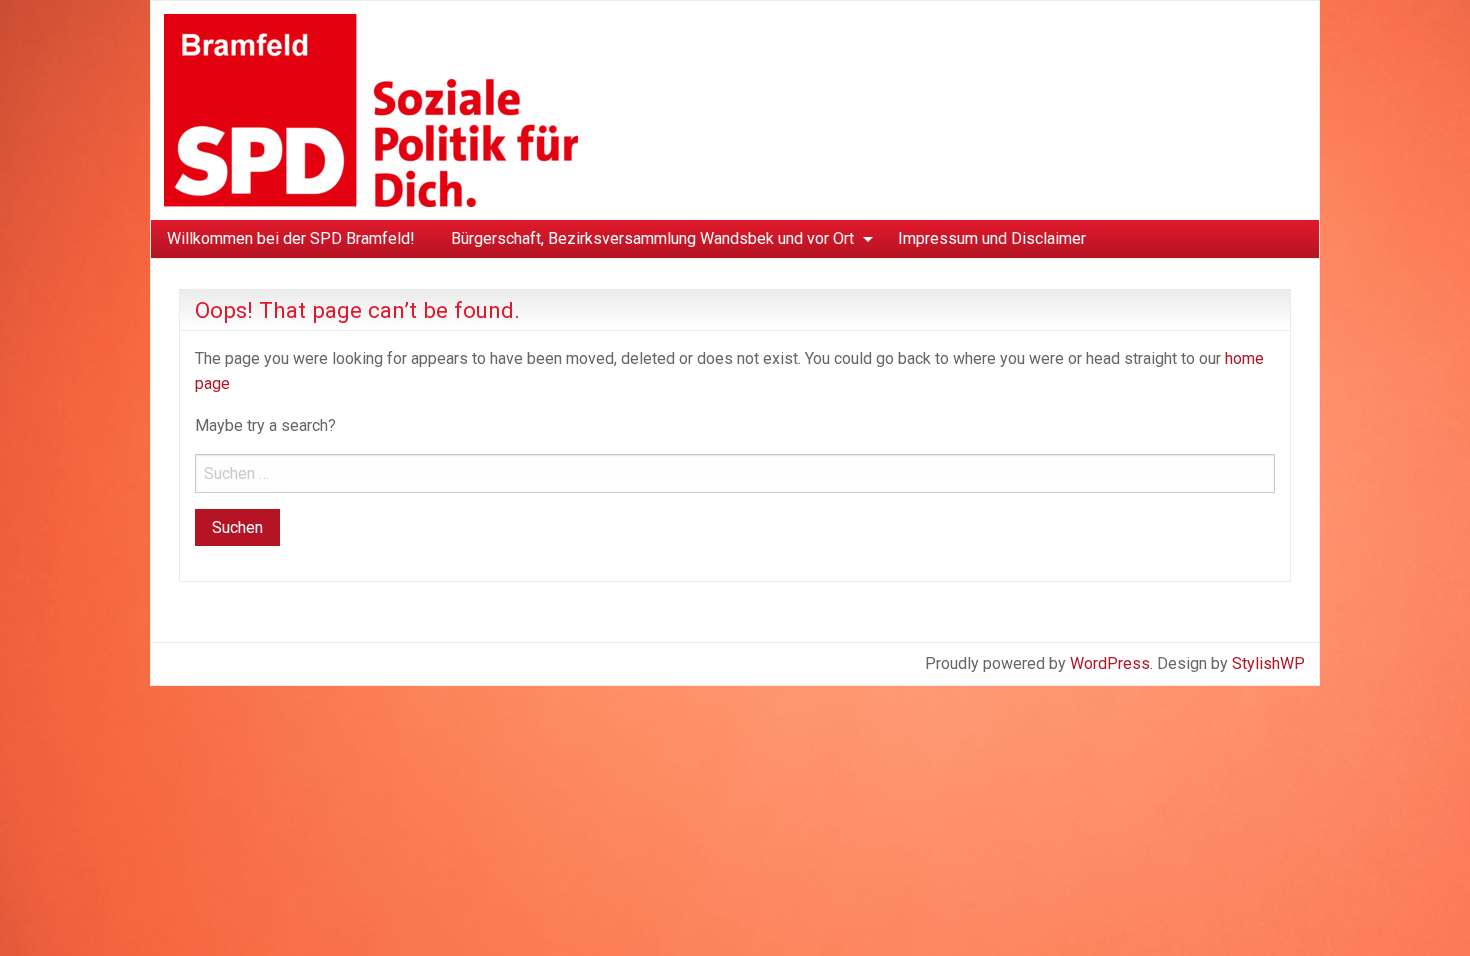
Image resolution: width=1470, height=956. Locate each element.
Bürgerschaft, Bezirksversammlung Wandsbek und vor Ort (652, 238)
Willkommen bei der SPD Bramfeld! (291, 238)
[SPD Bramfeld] (371, 109)
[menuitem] (291, 239)
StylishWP (1268, 663)
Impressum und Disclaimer (992, 238)
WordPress (1110, 663)
